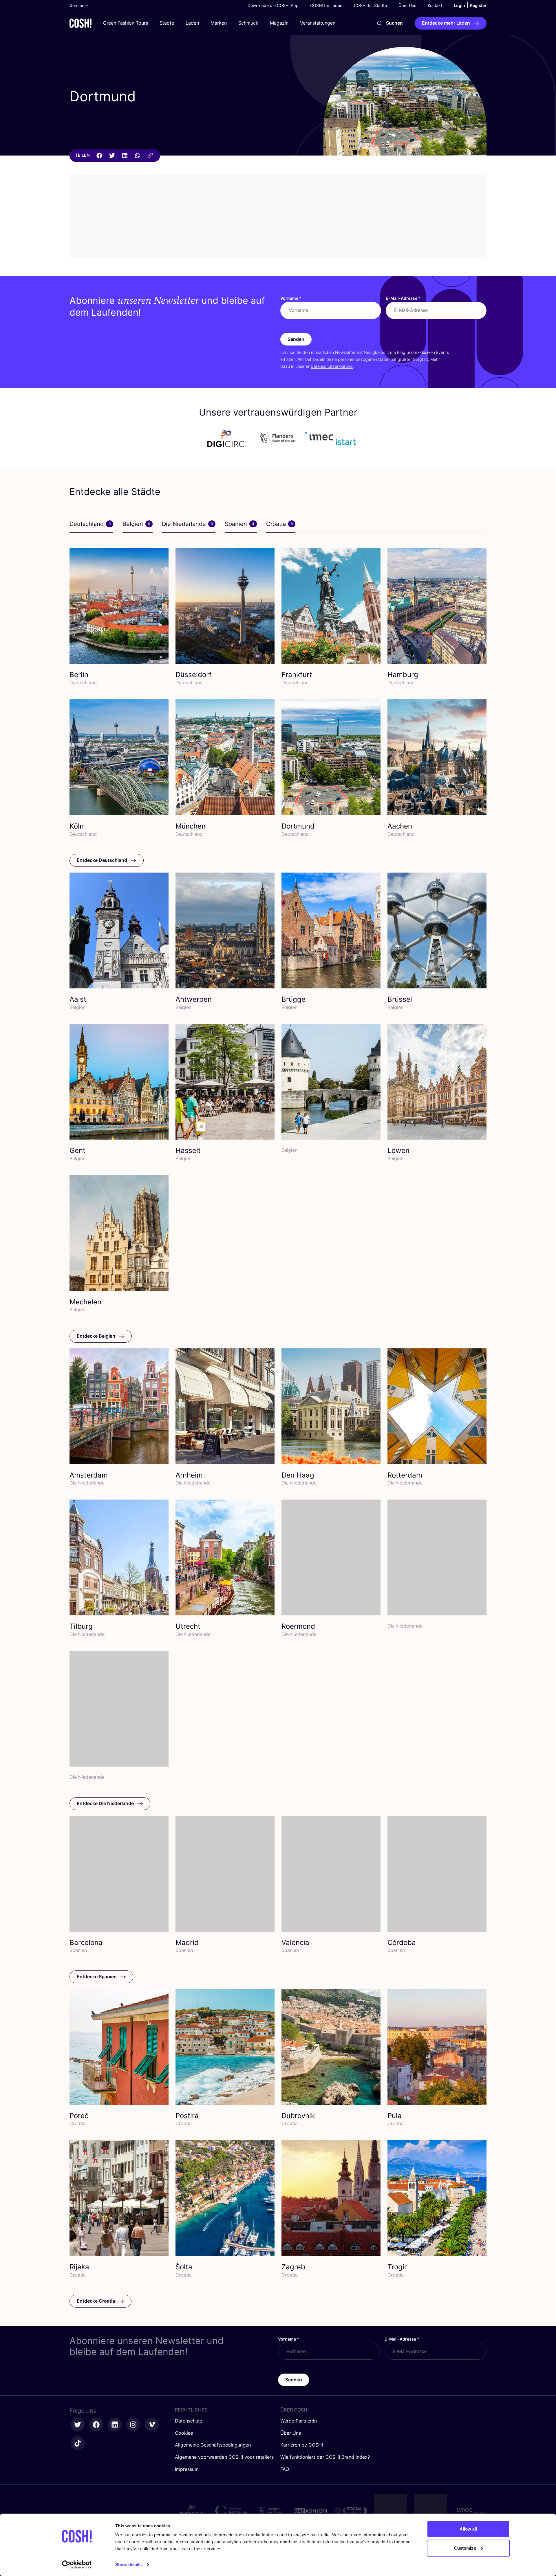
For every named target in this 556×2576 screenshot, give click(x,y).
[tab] (91, 524)
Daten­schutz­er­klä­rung (332, 366)
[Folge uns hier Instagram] (133, 2425)
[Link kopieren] (150, 156)
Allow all (468, 2529)
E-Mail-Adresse (403, 298)
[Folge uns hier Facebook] (96, 2425)
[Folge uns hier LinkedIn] (115, 2425)
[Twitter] (112, 156)
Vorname (291, 298)
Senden (296, 339)
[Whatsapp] (138, 156)
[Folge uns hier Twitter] (78, 2425)
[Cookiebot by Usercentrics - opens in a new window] (77, 2565)
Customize (465, 2548)
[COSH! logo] (81, 23)
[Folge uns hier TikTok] (78, 2443)
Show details (128, 2565)
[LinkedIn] (125, 156)
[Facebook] (99, 156)
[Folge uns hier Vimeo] (152, 2425)
